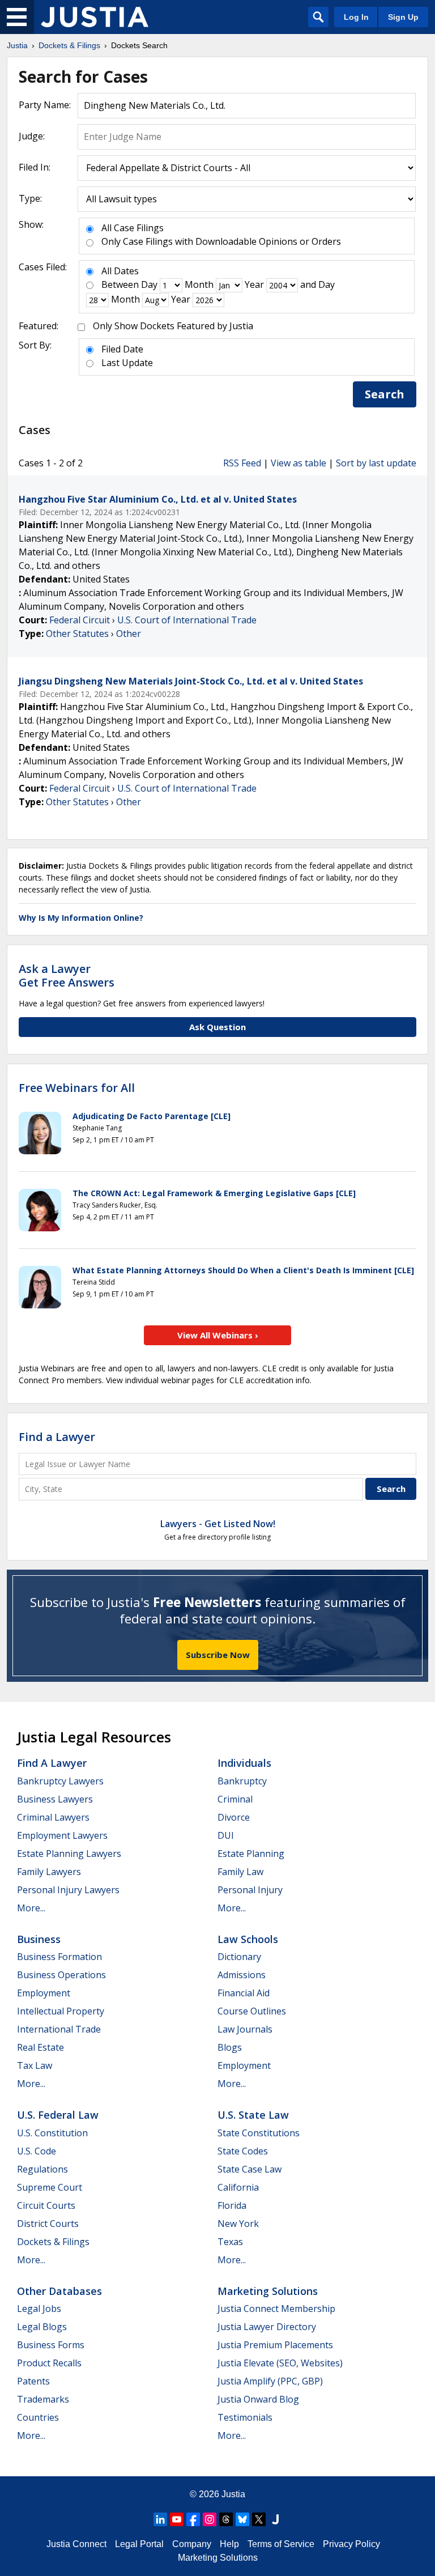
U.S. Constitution (52, 2133)
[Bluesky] (242, 2519)
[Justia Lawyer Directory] (275, 2519)
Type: (30, 198)
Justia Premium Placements (275, 2345)
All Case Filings (133, 228)
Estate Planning (251, 1854)
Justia (233, 2494)
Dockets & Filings (53, 2242)
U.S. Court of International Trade (187, 620)
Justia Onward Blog (258, 2399)
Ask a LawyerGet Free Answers (67, 975)
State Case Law (250, 2169)
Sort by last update (376, 463)
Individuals (244, 1763)
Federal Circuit (80, 620)
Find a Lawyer (57, 1437)
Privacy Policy (351, 2544)
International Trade (59, 2029)
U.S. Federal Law (58, 2115)
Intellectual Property (61, 2011)
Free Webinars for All (77, 1088)
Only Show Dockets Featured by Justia (173, 326)
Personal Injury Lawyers (68, 1890)
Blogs (230, 2047)
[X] (259, 2519)
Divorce (234, 1817)
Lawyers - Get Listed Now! (218, 1524)
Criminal (235, 1799)
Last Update (127, 363)
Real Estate (40, 2047)
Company (192, 2544)
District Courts (48, 2224)
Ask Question (217, 1027)
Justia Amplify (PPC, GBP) (270, 2381)
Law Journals (245, 2029)
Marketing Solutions (268, 2291)
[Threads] (226, 2519)
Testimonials (245, 2417)
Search (385, 394)
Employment (44, 1993)
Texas (230, 2242)
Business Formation (59, 1957)
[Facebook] (193, 2519)
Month (199, 284)
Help (229, 2544)
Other (129, 634)
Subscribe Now (218, 1655)
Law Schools (248, 1939)
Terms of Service (281, 2544)
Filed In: (35, 167)
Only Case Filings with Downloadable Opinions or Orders (221, 241)
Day (149, 284)
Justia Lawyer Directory (267, 2327)
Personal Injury (250, 1890)
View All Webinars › (218, 1335)
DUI (226, 1835)
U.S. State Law (253, 2115)
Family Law (240, 1872)
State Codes (243, 2151)
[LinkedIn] (160, 2519)
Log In (356, 17)
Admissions (242, 1975)
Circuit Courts (46, 2205)
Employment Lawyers (62, 1835)
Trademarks (43, 2399)
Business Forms (51, 2345)
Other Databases (59, 2291)
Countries (38, 2417)
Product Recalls (49, 2363)
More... (31, 1908)
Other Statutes (77, 634)
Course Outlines (252, 2011)
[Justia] (95, 17)
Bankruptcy (242, 1781)
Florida (232, 2205)
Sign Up (403, 17)
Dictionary (239, 1957)
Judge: (32, 136)
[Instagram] (210, 2519)
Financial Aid (244, 1993)
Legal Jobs (39, 2309)
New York (238, 2224)
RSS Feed (242, 463)
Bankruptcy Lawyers (60, 1781)
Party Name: (45, 105)
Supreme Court (50, 2187)
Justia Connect (76, 2544)
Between (120, 284)
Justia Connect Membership (276, 2309)
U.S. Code (37, 2151)
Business (39, 1939)
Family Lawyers (49, 1872)
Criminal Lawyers (53, 1817)
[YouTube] (177, 2519)
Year (254, 284)
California (238, 2187)
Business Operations (61, 1975)
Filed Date (122, 349)
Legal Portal (139, 2544)
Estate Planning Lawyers (69, 1854)
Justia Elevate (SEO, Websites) (280, 2363)
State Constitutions (259, 2133)
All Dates (120, 271)
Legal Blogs (42, 2327)
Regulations (42, 2169)
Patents (33, 2381)
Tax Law (35, 2065)
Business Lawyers (55, 1799)
